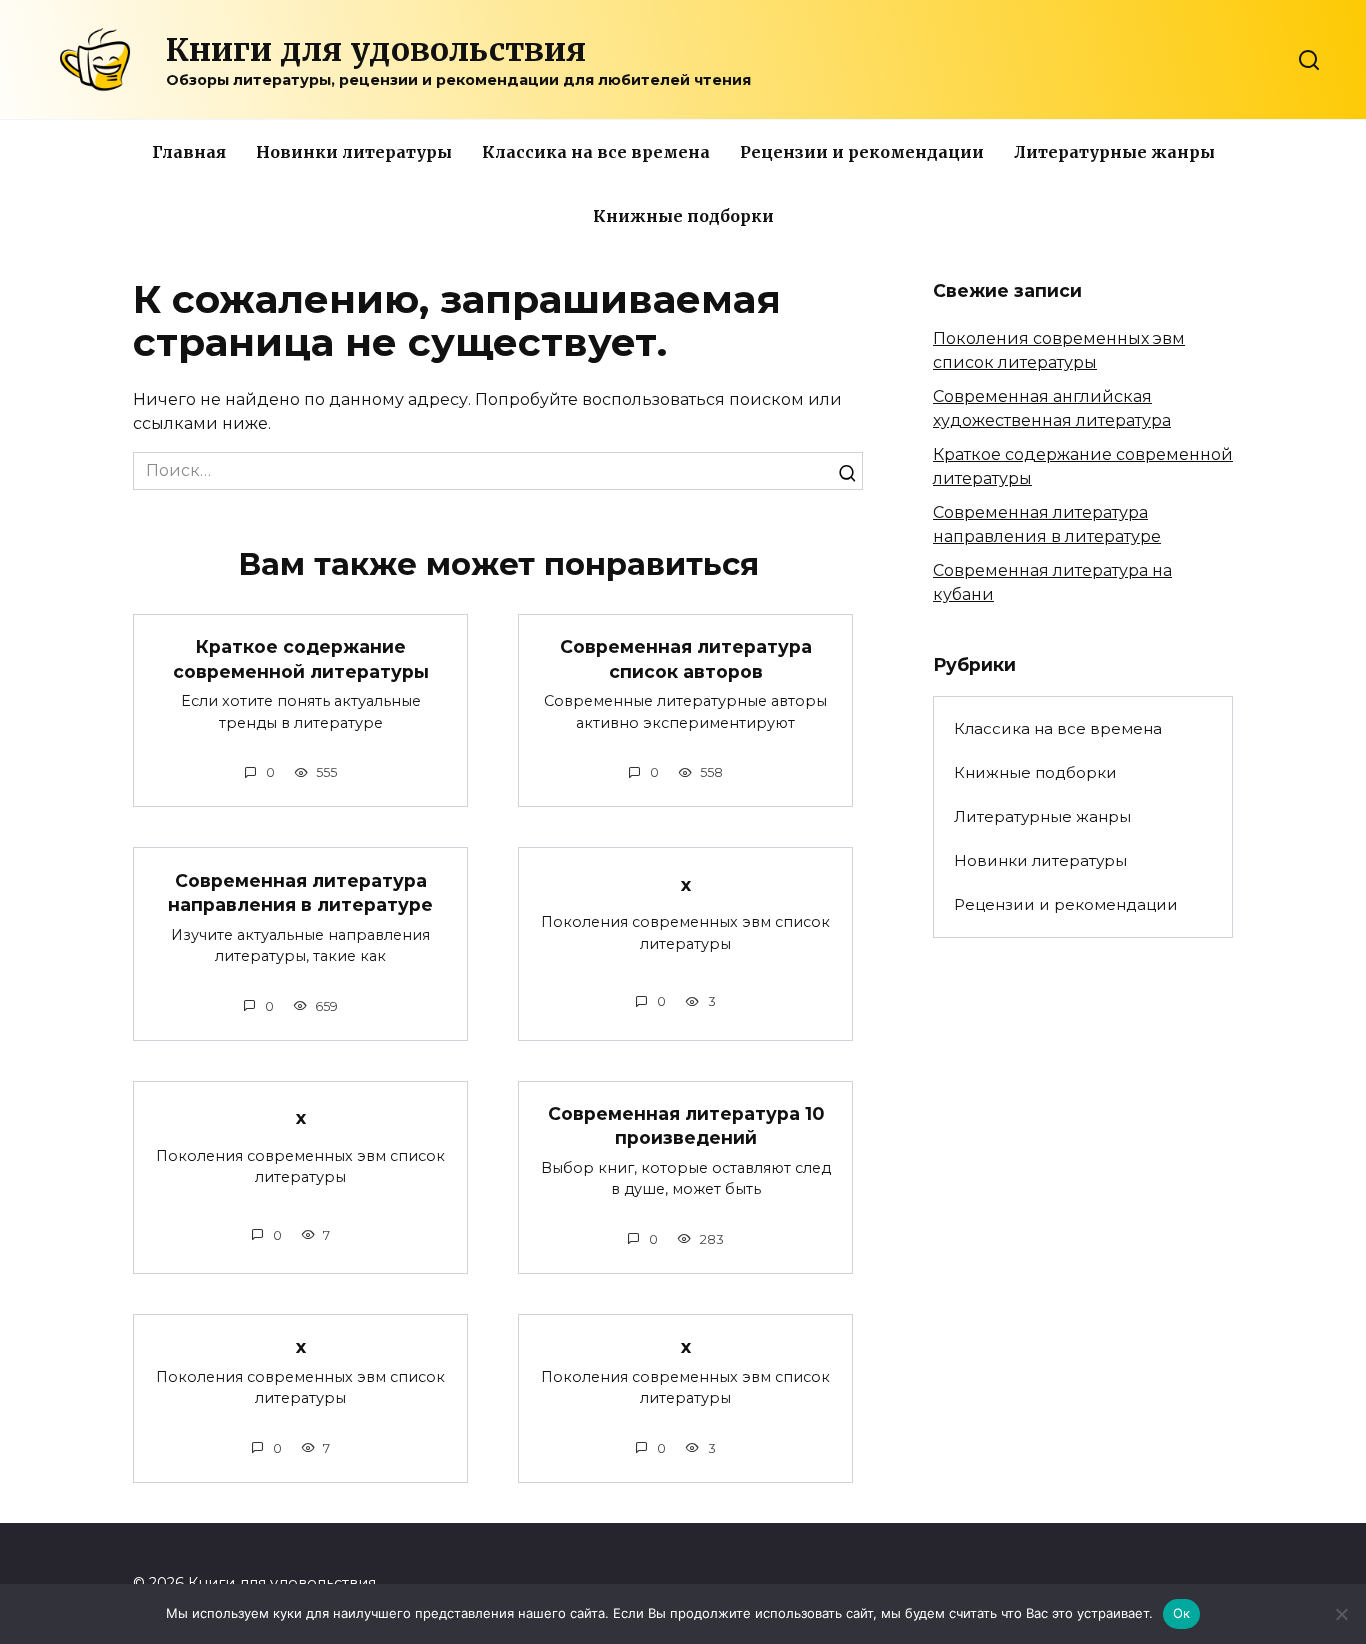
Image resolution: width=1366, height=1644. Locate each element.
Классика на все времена (596, 152)
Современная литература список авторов (686, 659)
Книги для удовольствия (376, 50)
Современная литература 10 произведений (686, 1126)
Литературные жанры (1114, 152)
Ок (1182, 1613)
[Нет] (1341, 1614)
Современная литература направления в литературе (300, 892)
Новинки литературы (354, 152)
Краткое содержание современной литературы (301, 659)
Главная (189, 152)
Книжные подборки (683, 216)
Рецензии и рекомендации (862, 152)
